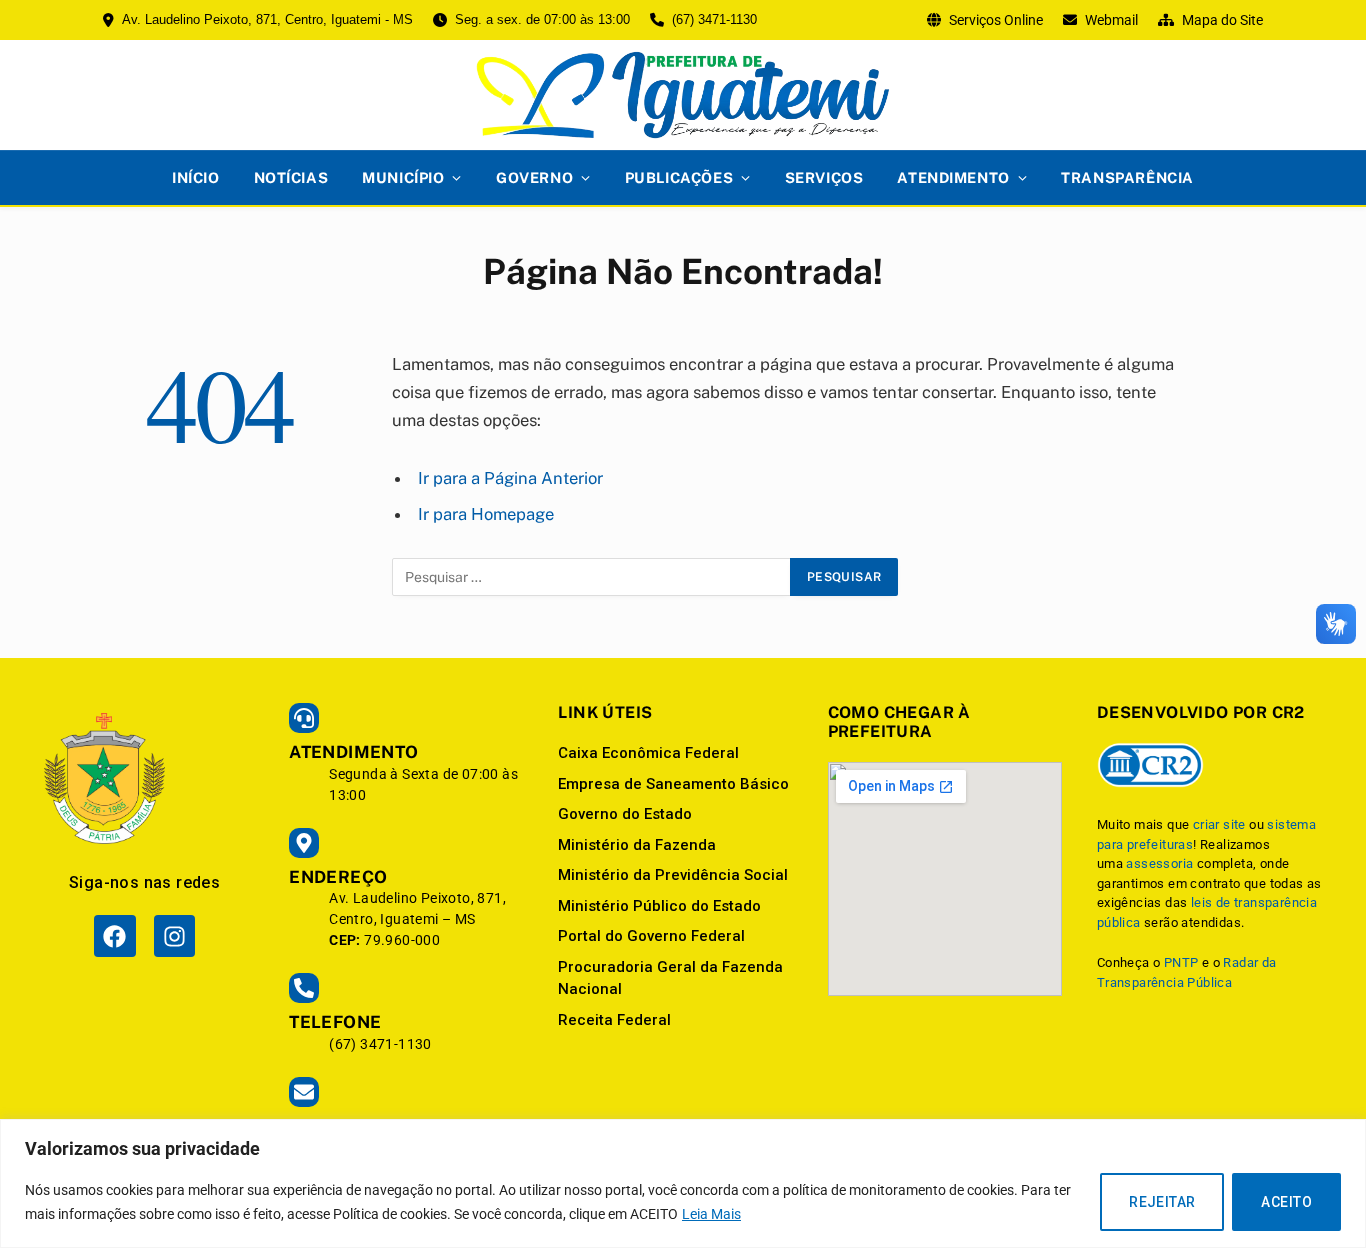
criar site (1219, 824)
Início (195, 177)
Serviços (824, 177)
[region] (683, 1183)
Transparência (1127, 177)
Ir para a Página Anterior (510, 478)
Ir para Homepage (486, 514)
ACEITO (1286, 1202)
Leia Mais (711, 1214)
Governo (534, 177)
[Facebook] (114, 935)
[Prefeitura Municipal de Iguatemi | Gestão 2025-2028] (683, 95)
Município (403, 177)
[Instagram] (174, 935)
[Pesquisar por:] (592, 577)
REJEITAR (1162, 1202)
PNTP (1181, 962)
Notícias (291, 177)
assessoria (1159, 863)
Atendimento (953, 177)
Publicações (679, 177)
